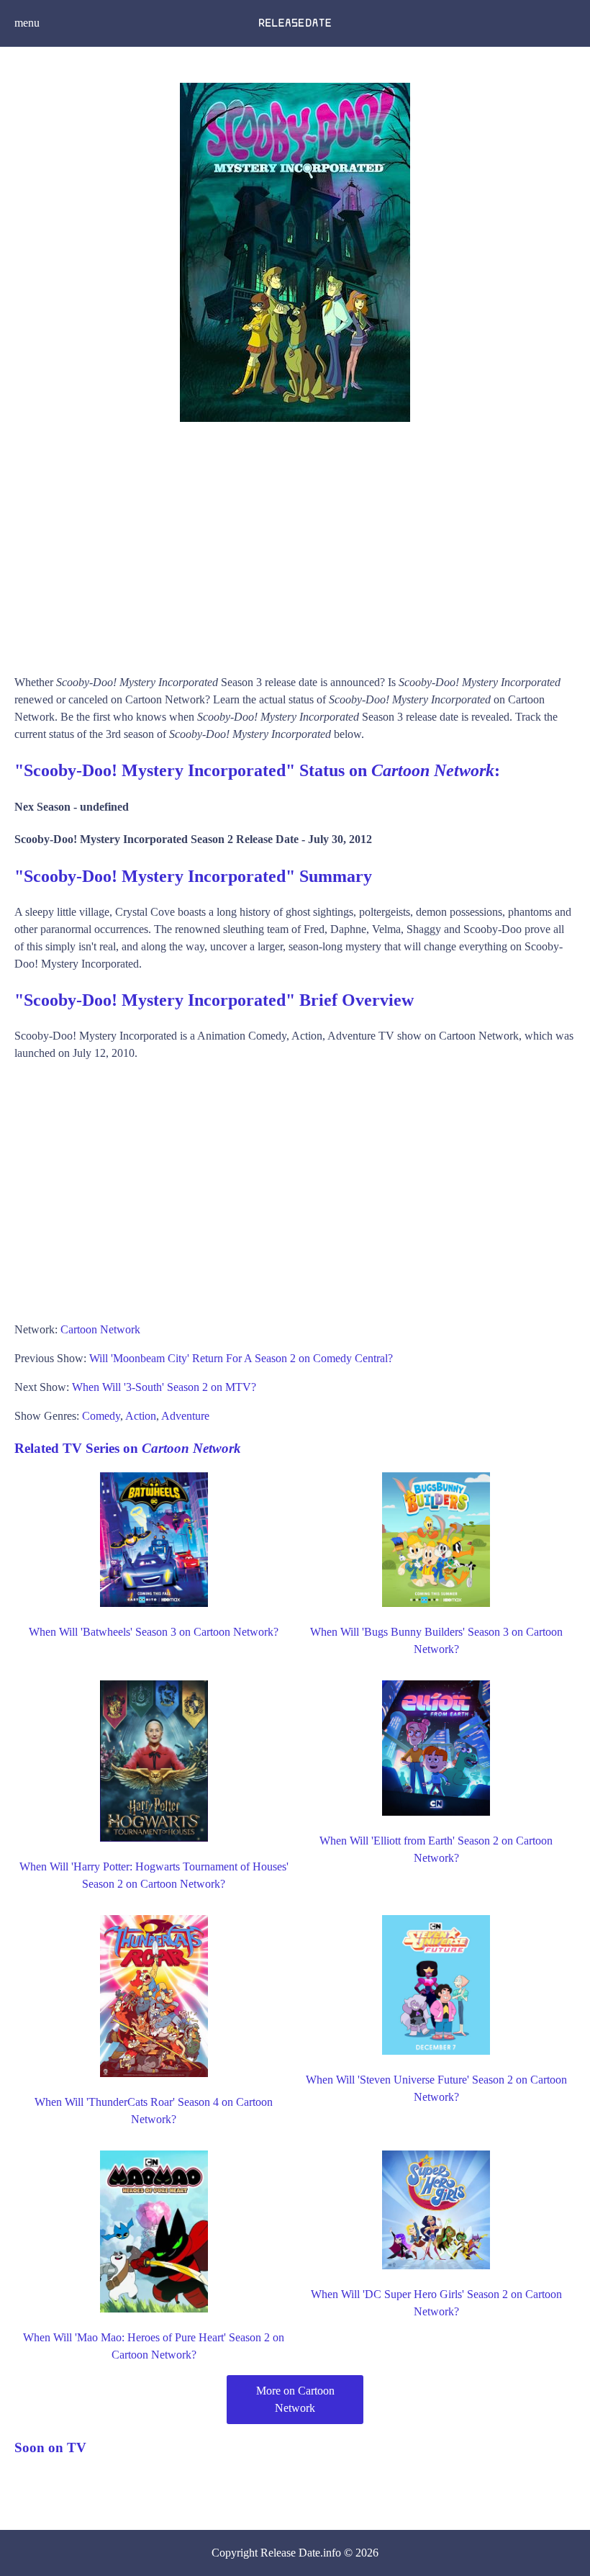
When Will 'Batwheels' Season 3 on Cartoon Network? (154, 1632)
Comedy (101, 1416)
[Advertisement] (295, 544)
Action (141, 1416)
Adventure (185, 1416)
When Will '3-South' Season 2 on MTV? (164, 1387)
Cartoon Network (100, 1329)
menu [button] (27, 23)
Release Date (290, 2553)
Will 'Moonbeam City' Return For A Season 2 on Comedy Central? (241, 1358)
